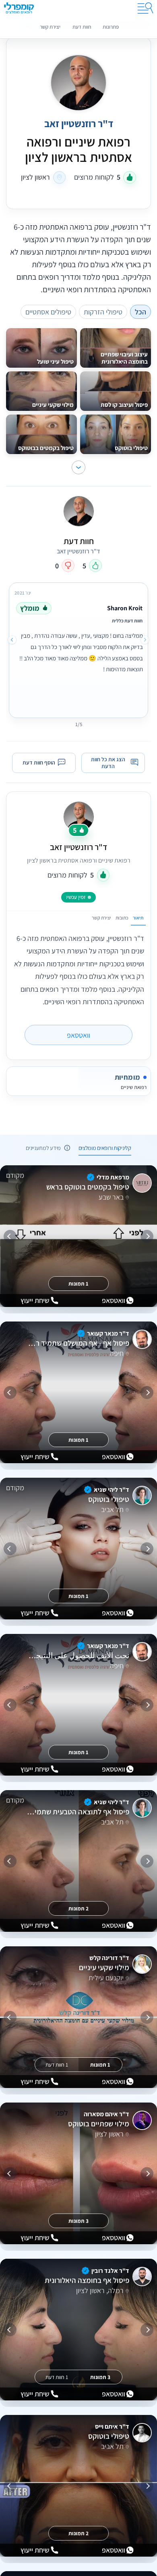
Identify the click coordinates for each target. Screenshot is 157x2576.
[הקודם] (147, 1236)
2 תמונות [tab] (78, 1908)
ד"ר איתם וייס (112, 2426)
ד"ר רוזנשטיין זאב (78, 847)
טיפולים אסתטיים (48, 312)
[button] (78, 467)
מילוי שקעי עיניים (104, 1968)
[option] (78, 649)
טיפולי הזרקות (103, 312)
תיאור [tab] (138, 918)
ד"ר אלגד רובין (110, 2271)
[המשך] (10, 1236)
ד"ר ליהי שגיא (112, 1490)
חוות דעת (82, 27)
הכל (140, 312)
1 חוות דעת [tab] (57, 2064)
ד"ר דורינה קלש (109, 1958)
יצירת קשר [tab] (101, 918)
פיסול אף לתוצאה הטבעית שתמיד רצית (78, 1812)
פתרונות (111, 27)
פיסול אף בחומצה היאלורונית (87, 2281)
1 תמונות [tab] (78, 1283)
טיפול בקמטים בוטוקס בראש (88, 1187)
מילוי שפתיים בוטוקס (98, 2124)
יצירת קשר (50, 27)
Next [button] (12, 640)
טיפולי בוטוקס (108, 1500)
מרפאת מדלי (113, 1177)
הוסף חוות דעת (39, 762)
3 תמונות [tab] (78, 2220)
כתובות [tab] (122, 918)
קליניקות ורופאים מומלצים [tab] (105, 1147)
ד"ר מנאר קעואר (108, 1333)
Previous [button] (145, 640)
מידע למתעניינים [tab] (43, 1147)
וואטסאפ (78, 1035)
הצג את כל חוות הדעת (108, 763)
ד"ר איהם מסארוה (106, 2114)
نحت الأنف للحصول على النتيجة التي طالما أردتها (78, 1656)
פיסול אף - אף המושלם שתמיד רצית (78, 1343)
